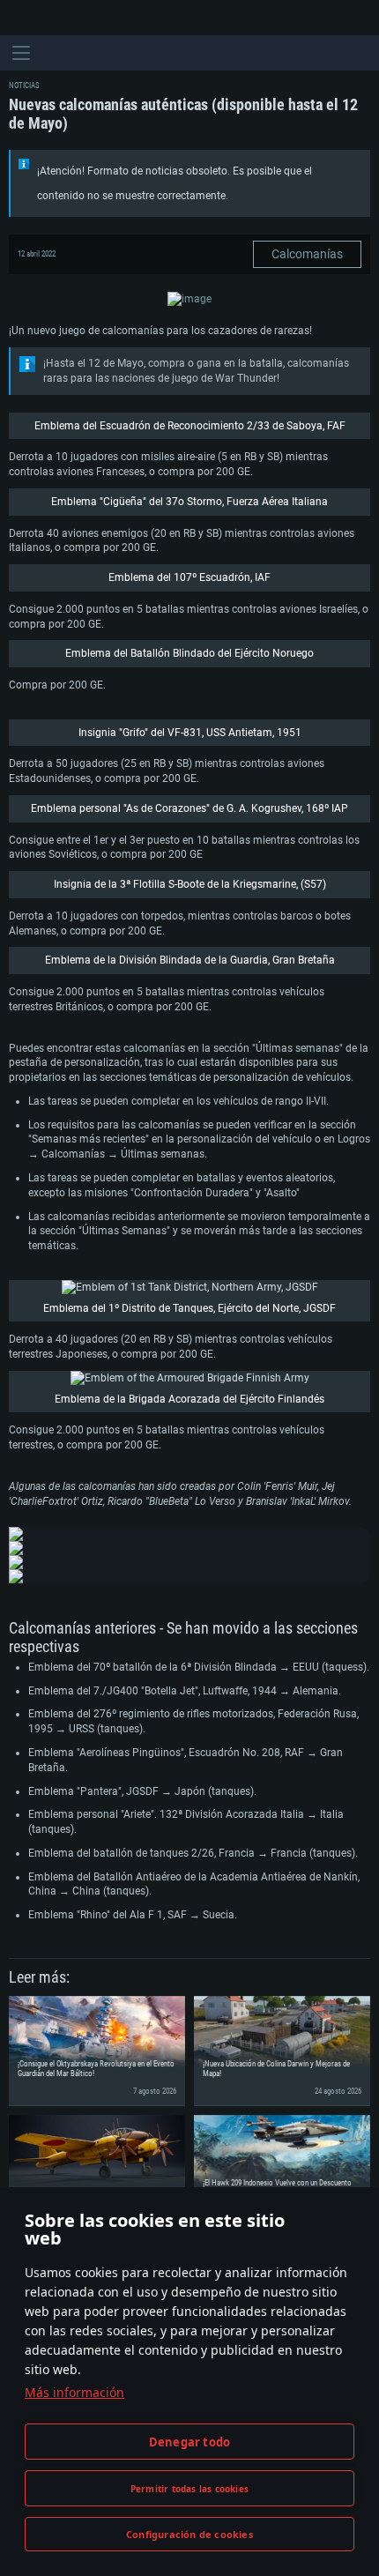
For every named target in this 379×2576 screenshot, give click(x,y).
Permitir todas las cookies (189, 2489)
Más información (74, 2392)
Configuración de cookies (189, 2534)
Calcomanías (307, 254)
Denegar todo (189, 2442)
